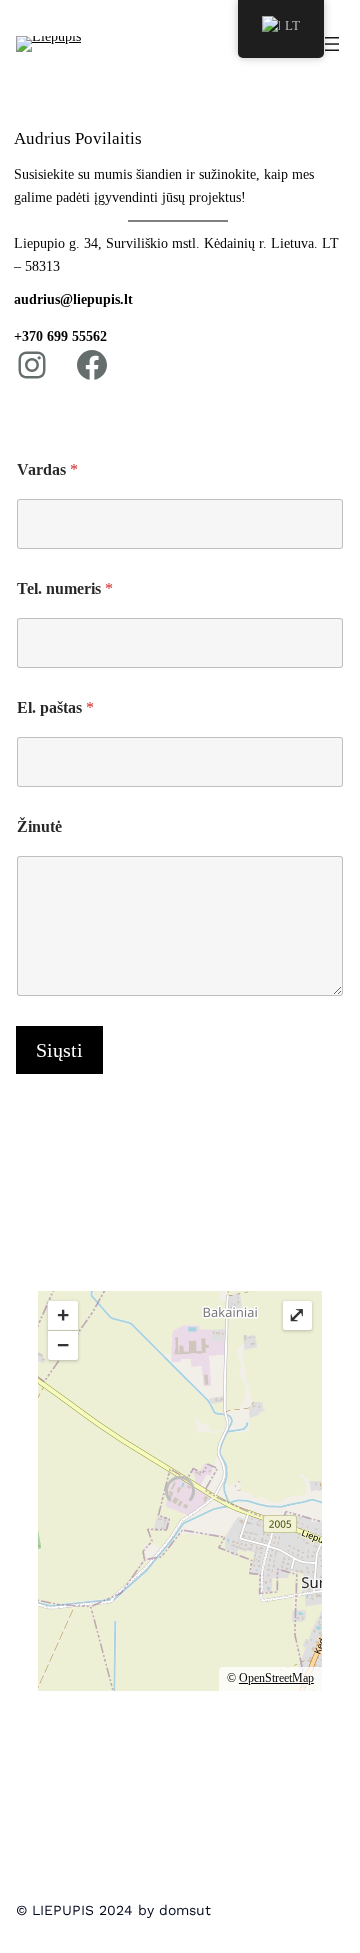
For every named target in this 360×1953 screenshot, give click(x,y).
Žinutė (39, 826)
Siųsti (59, 1050)
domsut (185, 1910)
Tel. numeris (65, 588)
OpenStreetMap (276, 1678)
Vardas (47, 469)
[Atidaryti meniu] (332, 44)
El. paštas (55, 707)
